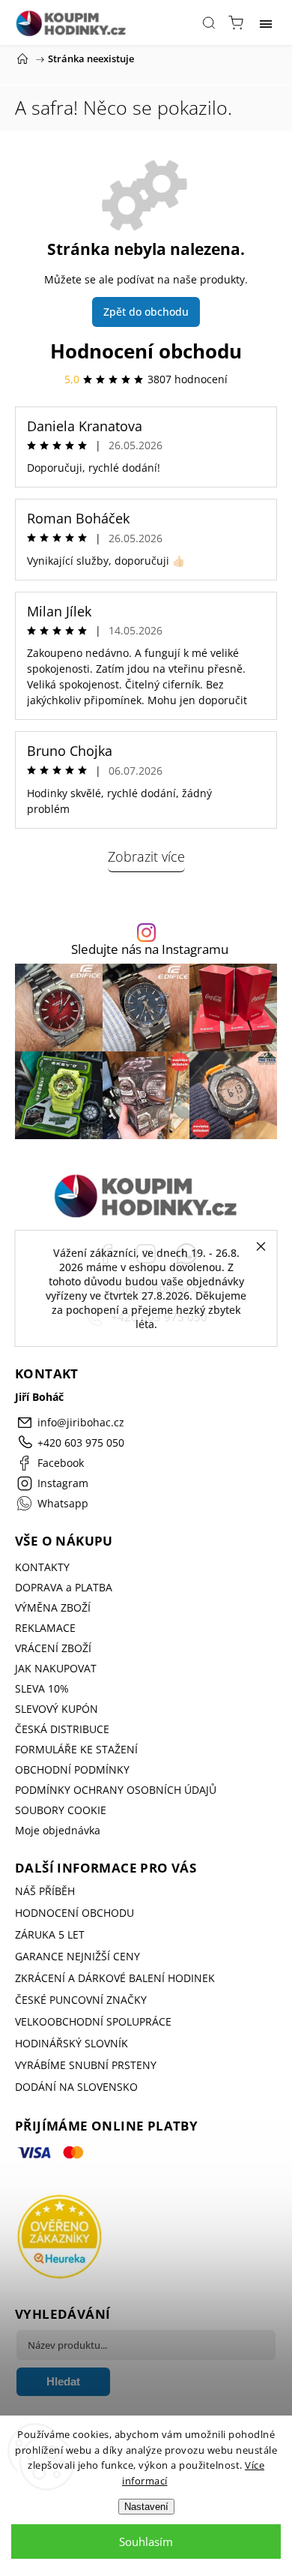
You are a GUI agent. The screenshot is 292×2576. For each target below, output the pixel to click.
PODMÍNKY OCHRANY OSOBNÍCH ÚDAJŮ (116, 1790)
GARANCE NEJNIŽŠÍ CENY (77, 1956)
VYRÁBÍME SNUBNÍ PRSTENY (86, 2065)
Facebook (61, 1463)
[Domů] (22, 58)
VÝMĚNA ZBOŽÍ (53, 1607)
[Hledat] (209, 22)
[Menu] (266, 22)
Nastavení (146, 2507)
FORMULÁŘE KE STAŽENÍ (76, 1749)
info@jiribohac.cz (81, 1422)
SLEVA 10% (42, 1688)
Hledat (63, 2381)
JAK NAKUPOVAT (56, 1668)
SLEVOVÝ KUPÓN (57, 1709)
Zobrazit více (146, 856)
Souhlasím (146, 2542)
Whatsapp (63, 1503)
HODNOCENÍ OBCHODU (74, 1913)
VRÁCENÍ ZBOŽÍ (53, 1648)
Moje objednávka (58, 1830)
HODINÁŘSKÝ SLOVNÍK (72, 2043)
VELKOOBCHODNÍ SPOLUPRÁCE (93, 2021)
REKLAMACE (45, 1628)
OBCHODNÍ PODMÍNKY (72, 1769)
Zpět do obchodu (146, 312)
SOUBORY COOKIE (61, 1810)
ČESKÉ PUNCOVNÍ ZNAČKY (81, 2000)
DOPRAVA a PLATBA (64, 1587)
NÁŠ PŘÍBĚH (45, 1891)
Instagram (63, 1483)
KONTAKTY (42, 1567)
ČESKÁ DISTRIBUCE (62, 1729)
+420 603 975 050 (81, 1442)
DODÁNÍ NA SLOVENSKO (76, 2087)
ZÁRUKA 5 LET (50, 1934)
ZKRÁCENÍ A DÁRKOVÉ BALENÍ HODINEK (115, 1978)
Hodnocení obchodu (146, 351)
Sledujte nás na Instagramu (150, 950)
